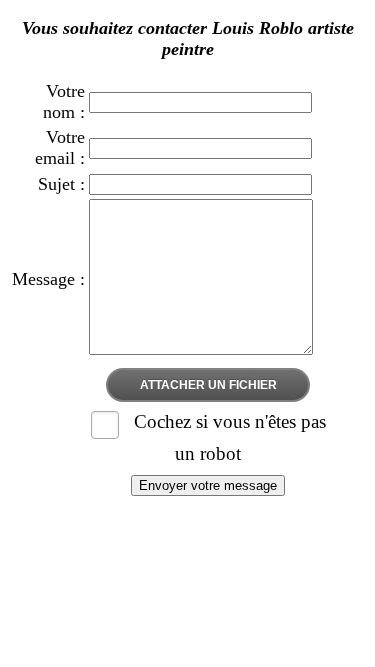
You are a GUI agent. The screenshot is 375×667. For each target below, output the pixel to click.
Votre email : (60, 147)
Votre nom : (64, 101)
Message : (48, 279)
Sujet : (61, 184)
